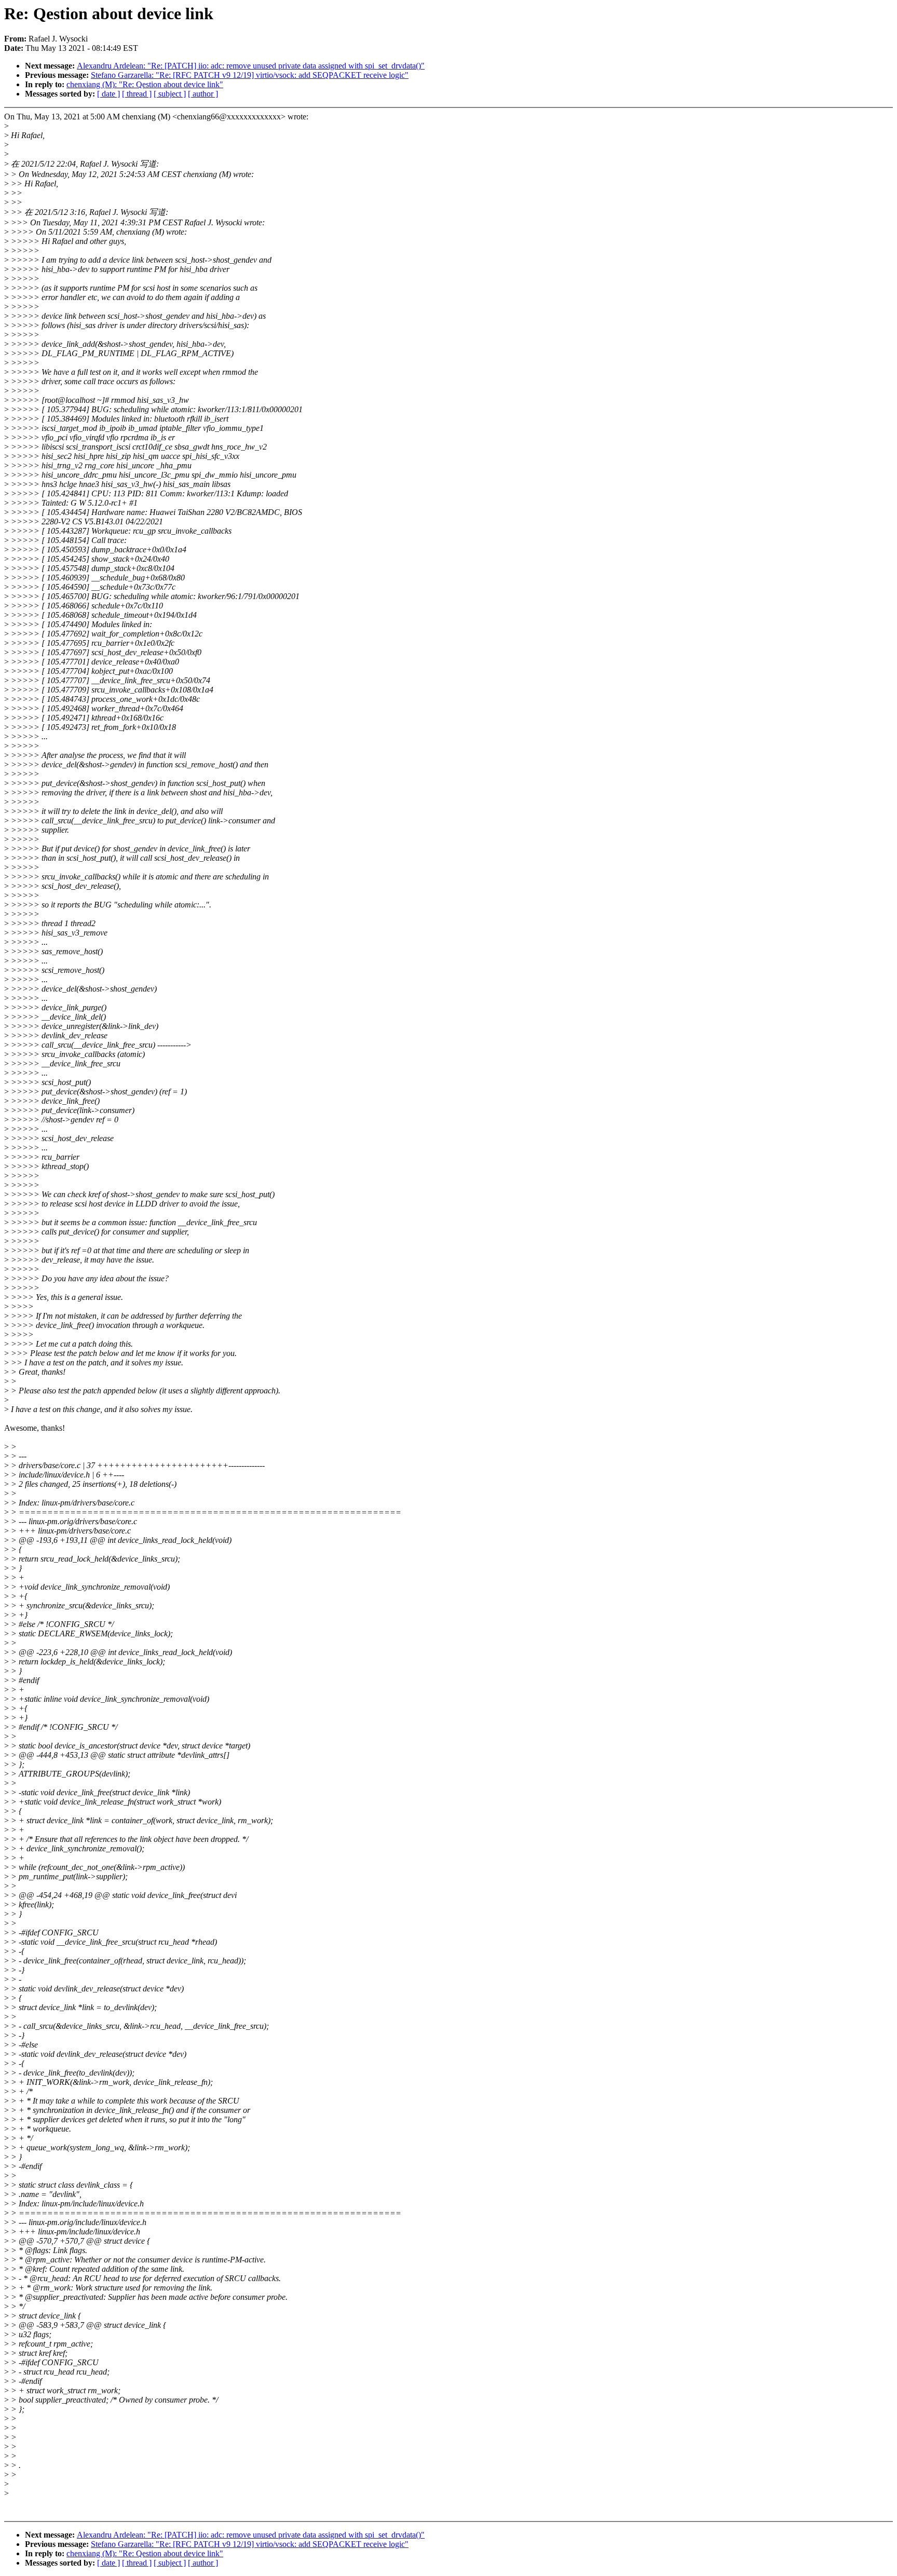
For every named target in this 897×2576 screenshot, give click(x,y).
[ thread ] (137, 94)
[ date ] (108, 94)
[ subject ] (170, 94)
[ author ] (203, 94)
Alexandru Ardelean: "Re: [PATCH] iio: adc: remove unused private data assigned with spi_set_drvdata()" (251, 66)
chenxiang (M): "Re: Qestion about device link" (145, 84)
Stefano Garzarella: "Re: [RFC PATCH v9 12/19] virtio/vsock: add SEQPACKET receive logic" (250, 75)
